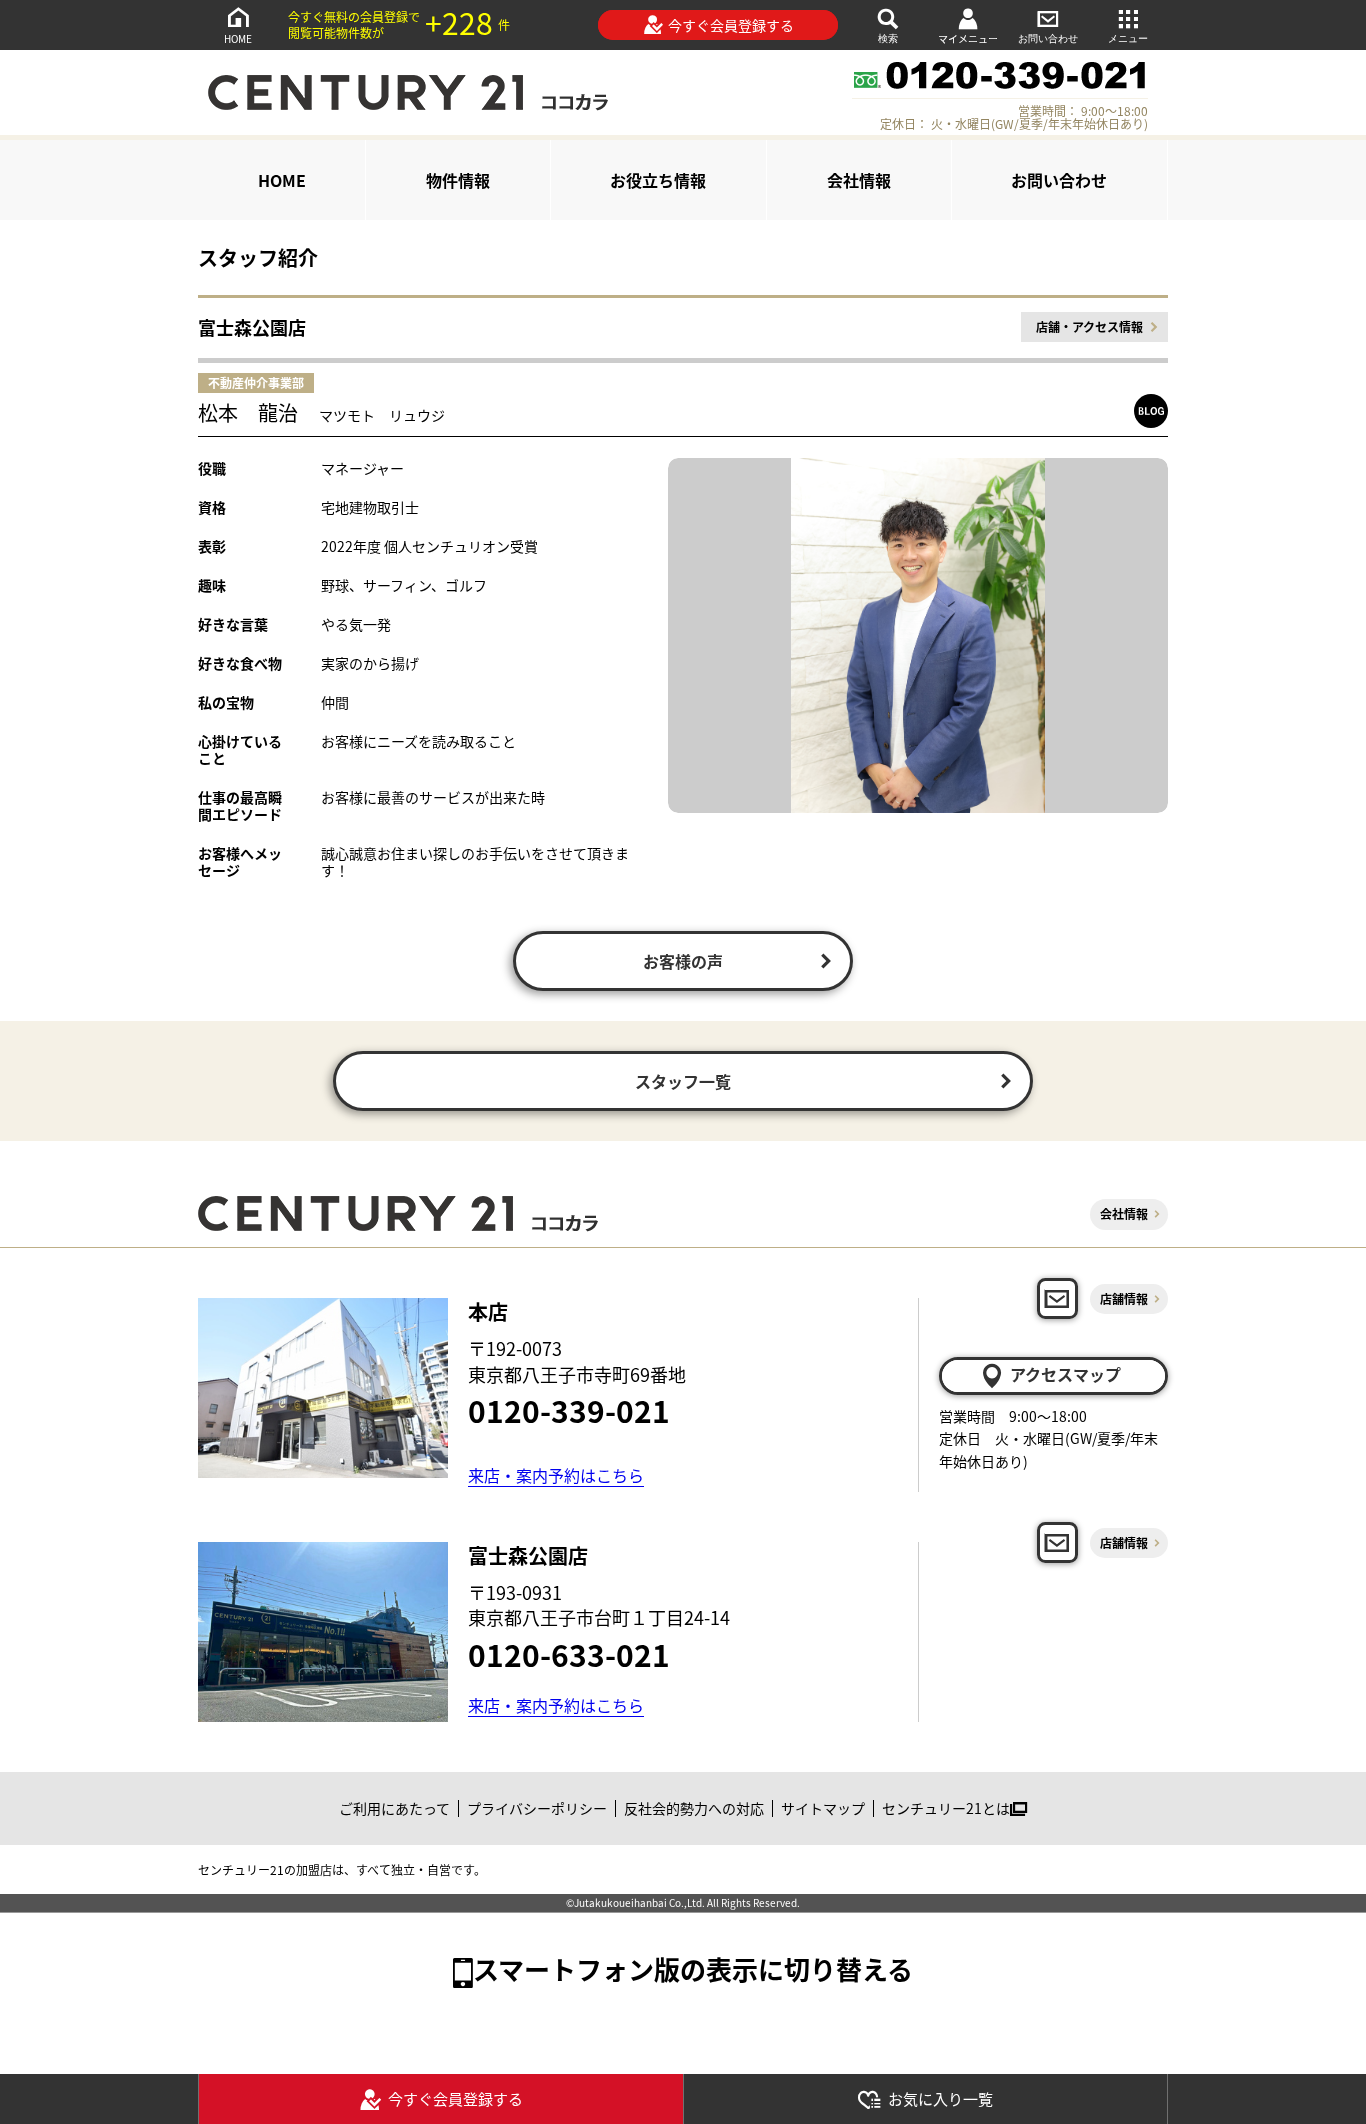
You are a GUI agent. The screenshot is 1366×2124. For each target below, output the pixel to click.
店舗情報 (1124, 1298)
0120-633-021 (569, 1654)
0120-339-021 (569, 1410)
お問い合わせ (1048, 38)
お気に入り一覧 (940, 2098)
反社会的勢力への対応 (694, 1808)
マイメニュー (968, 38)
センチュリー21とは (946, 1808)
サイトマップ (823, 1808)
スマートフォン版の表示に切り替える (693, 1968)
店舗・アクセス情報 (1089, 326)
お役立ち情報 (658, 180)
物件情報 (458, 180)
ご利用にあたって (394, 1808)
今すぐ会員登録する (731, 25)
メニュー (1128, 38)
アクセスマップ (1065, 1374)
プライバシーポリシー (537, 1808)
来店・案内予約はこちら (556, 1475)
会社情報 (859, 180)
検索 (888, 38)
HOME (238, 38)
